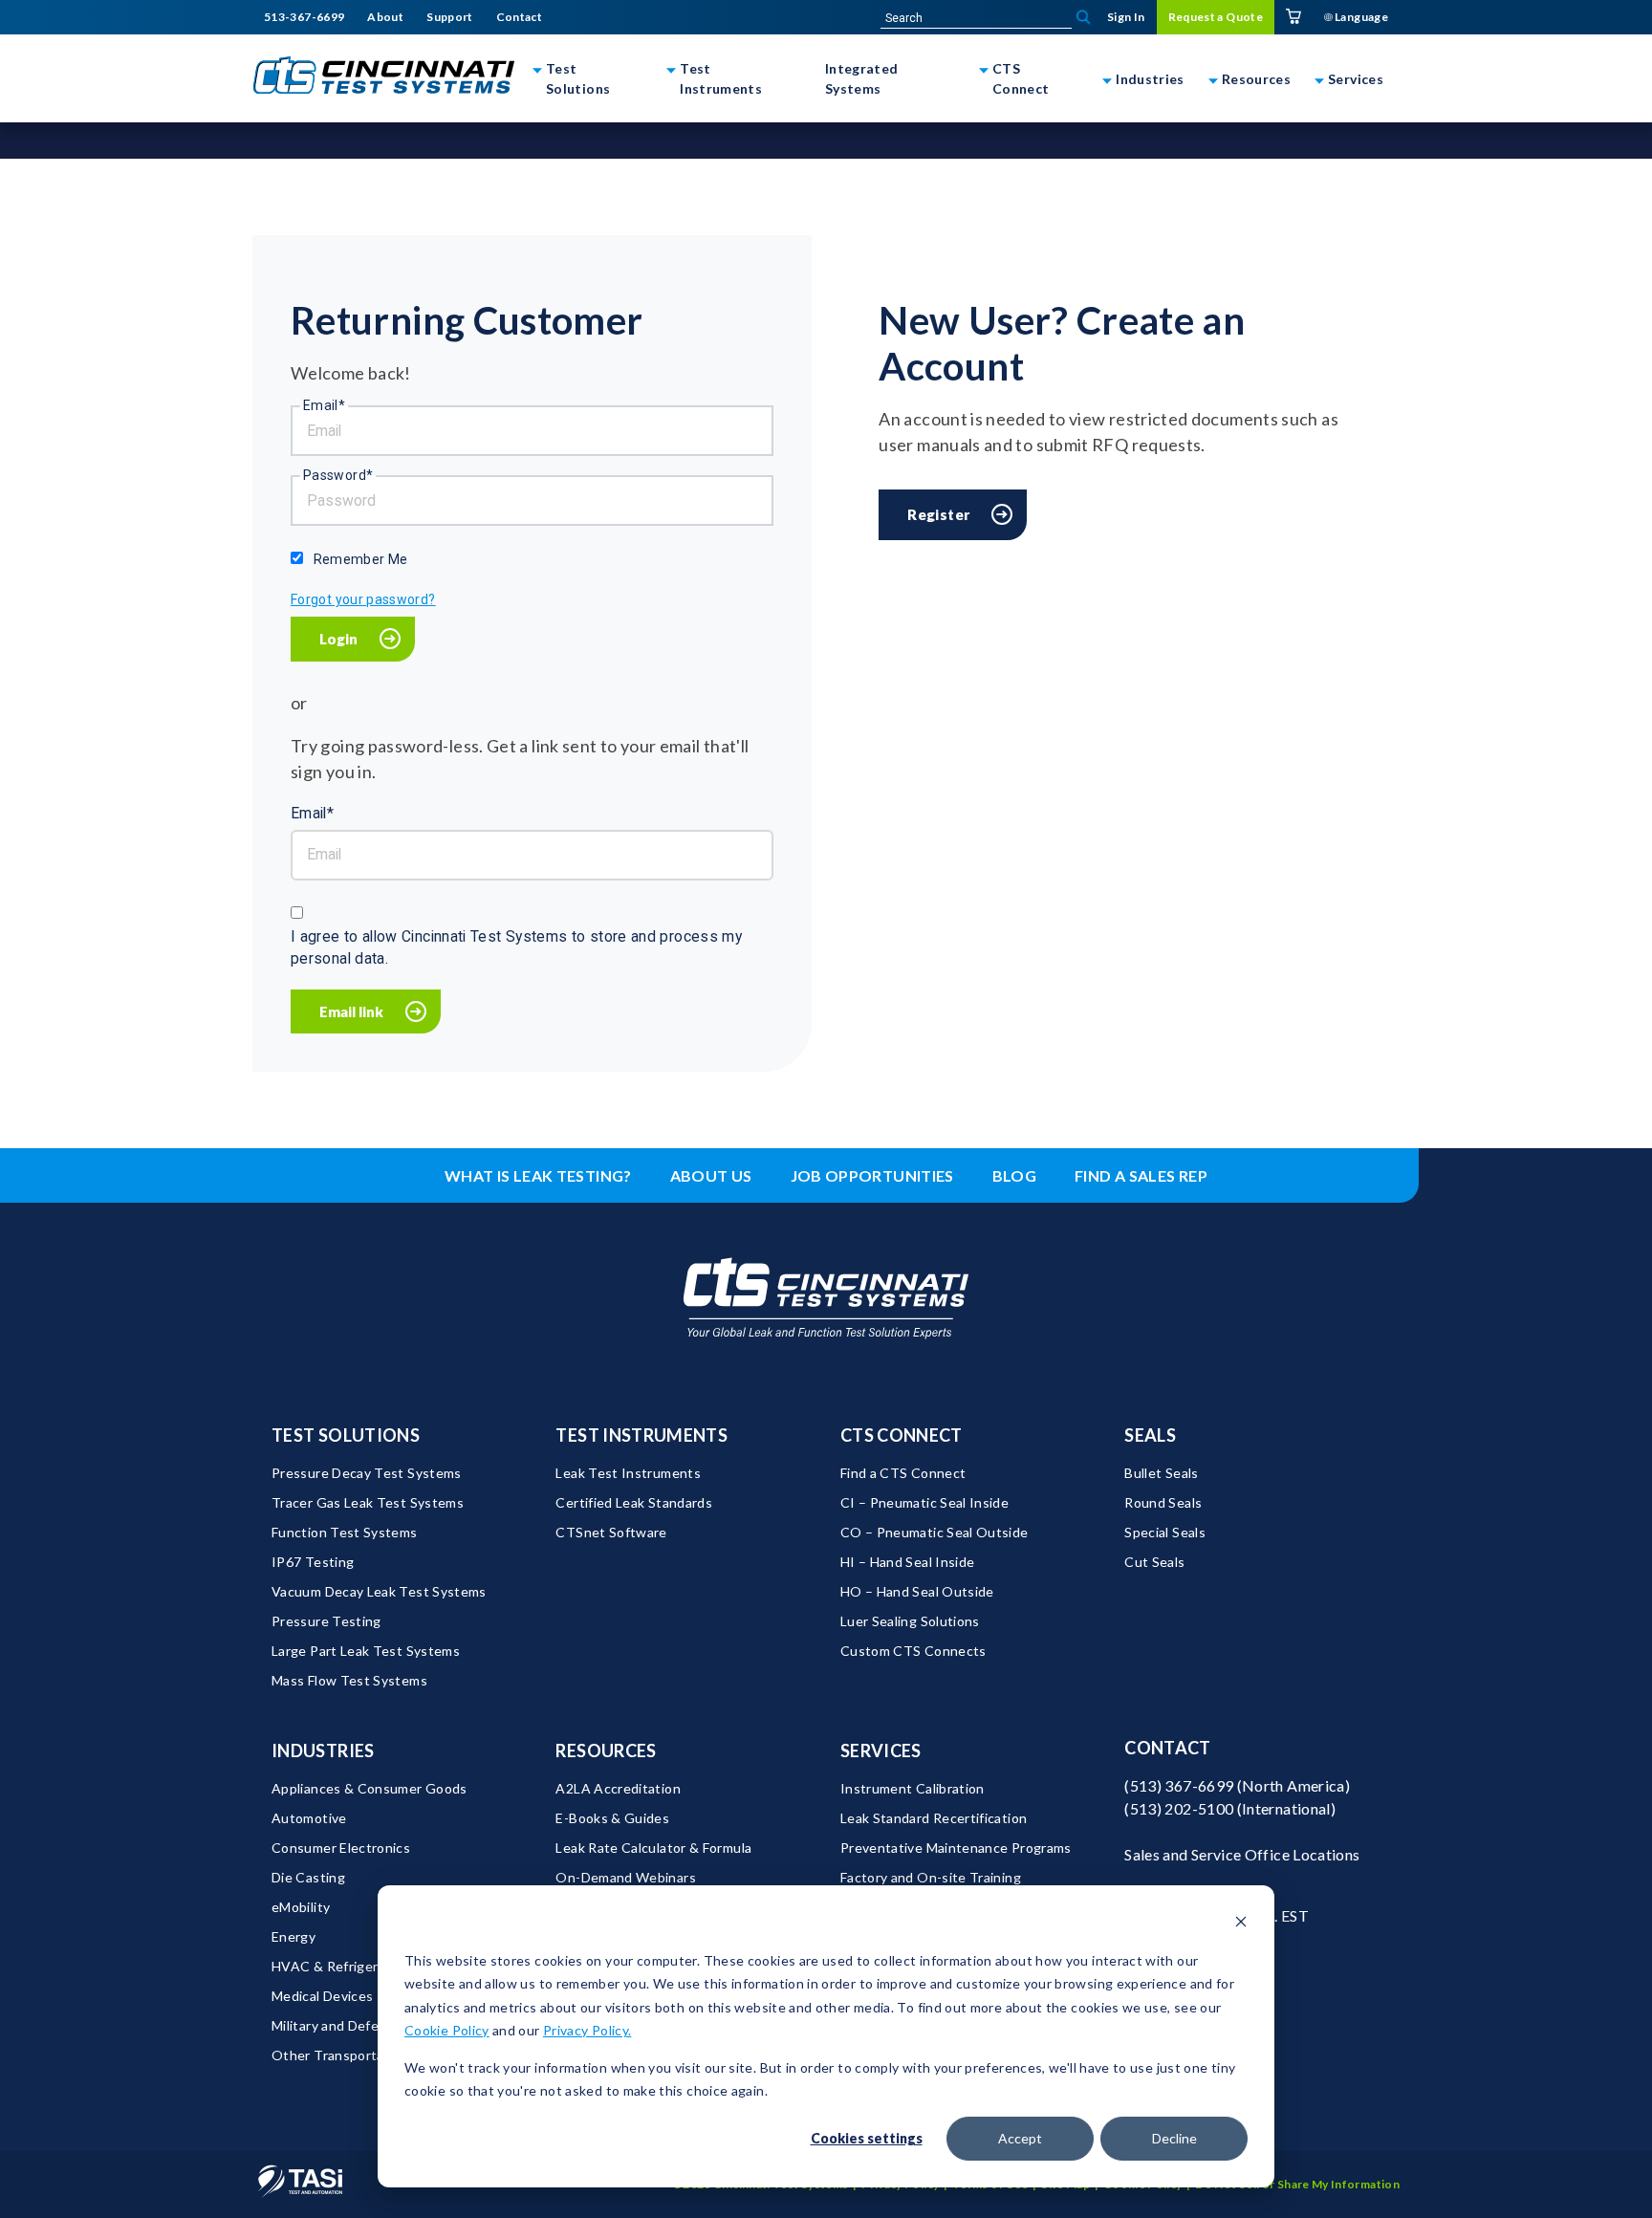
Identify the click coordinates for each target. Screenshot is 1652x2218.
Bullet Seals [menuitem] (1161, 1473)
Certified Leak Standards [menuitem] (634, 1502)
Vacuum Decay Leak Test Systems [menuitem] (379, 1591)
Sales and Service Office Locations (1242, 1854)
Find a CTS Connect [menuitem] (903, 1473)
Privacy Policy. (587, 2030)
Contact (1168, 1748)
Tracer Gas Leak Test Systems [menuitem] (368, 1502)
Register (938, 514)
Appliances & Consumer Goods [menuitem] (370, 1788)
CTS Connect (1021, 78)
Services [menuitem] (881, 1750)
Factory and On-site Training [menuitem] (931, 1877)
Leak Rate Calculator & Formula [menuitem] (653, 1848)
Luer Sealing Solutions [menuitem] (910, 1621)
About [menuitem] (385, 17)
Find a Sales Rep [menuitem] (1141, 1175)
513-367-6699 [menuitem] (304, 17)
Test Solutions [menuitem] (346, 1435)
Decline (1174, 2138)
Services (1356, 79)
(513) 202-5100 (1179, 1808)
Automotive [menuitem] (309, 1818)
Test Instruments (721, 78)
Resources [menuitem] (606, 1750)
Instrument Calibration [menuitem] (913, 1788)
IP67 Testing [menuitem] (313, 1562)
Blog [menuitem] (1014, 1175)
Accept (1020, 2138)
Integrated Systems (862, 78)
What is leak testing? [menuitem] (538, 1175)
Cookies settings (867, 2138)
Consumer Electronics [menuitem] (341, 1848)
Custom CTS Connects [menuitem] (913, 1651)
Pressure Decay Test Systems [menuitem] (367, 1473)
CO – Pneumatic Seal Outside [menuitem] (935, 1532)
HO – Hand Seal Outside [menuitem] (917, 1591)
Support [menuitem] (450, 17)
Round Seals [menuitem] (1163, 1502)
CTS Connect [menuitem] (902, 1435)
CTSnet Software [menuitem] (611, 1532)
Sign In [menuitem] (1126, 17)
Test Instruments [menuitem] (641, 1435)
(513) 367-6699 (1179, 1785)
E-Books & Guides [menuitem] (612, 1818)
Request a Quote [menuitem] (1216, 17)
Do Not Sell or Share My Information (1297, 2184)
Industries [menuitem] (323, 1750)
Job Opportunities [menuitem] (872, 1175)
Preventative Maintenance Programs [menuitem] (956, 1848)
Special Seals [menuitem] (1165, 1532)
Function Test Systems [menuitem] (345, 1532)
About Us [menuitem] (711, 1175)
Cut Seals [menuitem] (1154, 1562)
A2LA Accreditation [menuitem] (618, 1788)
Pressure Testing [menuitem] (326, 1621)
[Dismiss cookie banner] (1241, 1924)
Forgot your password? (363, 599)
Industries (1150, 79)
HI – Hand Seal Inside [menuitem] (908, 1562)
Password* (338, 475)
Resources (1256, 79)
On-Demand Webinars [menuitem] (625, 1877)
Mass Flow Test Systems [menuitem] (349, 1680)
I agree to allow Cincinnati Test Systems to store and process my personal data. (516, 948)
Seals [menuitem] (1150, 1435)
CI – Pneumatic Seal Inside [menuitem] (924, 1502)
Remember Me (361, 559)
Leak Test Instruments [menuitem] (628, 1473)
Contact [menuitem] (520, 17)
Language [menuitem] (1360, 17)
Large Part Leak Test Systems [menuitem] (366, 1651)
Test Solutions (578, 78)
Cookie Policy (447, 2030)
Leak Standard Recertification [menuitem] (934, 1818)
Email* (324, 405)
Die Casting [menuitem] (308, 1877)
